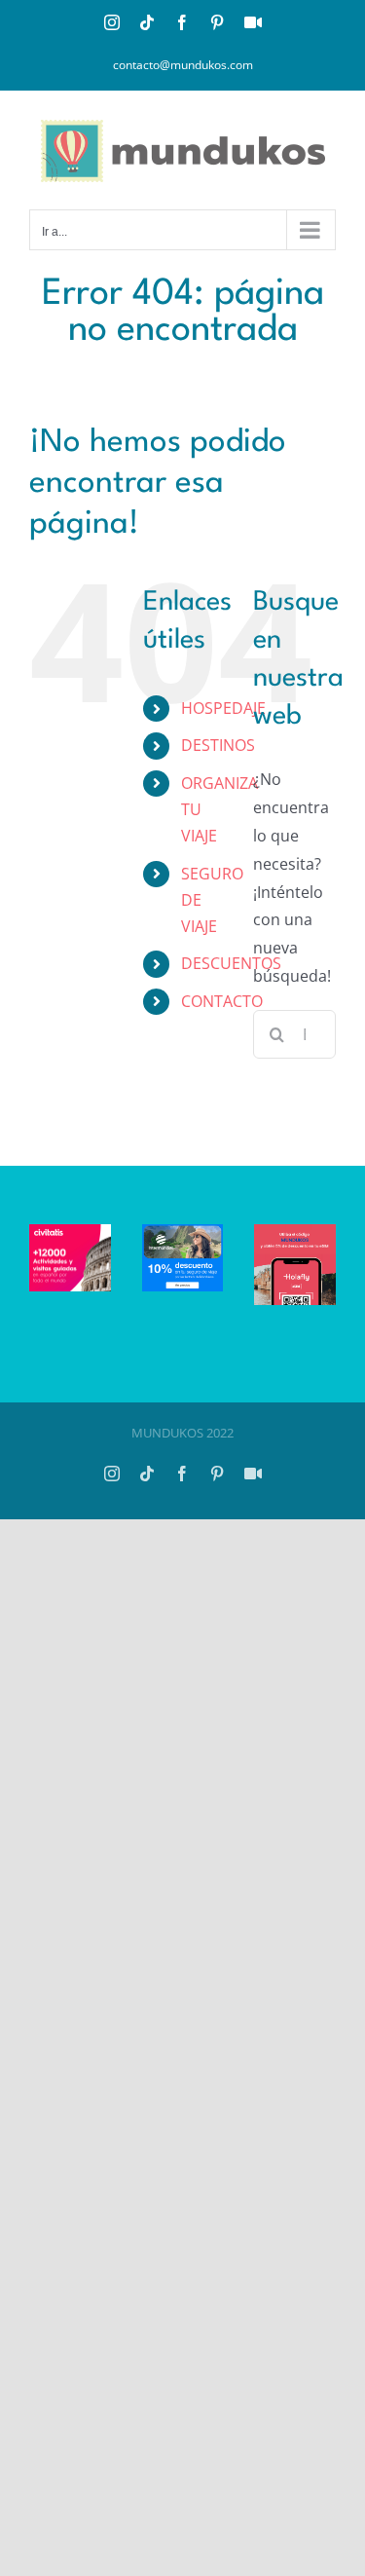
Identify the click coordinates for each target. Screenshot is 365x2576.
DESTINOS (218, 745)
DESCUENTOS (231, 963)
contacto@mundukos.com (183, 65)
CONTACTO (222, 1001)
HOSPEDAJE (223, 708)
